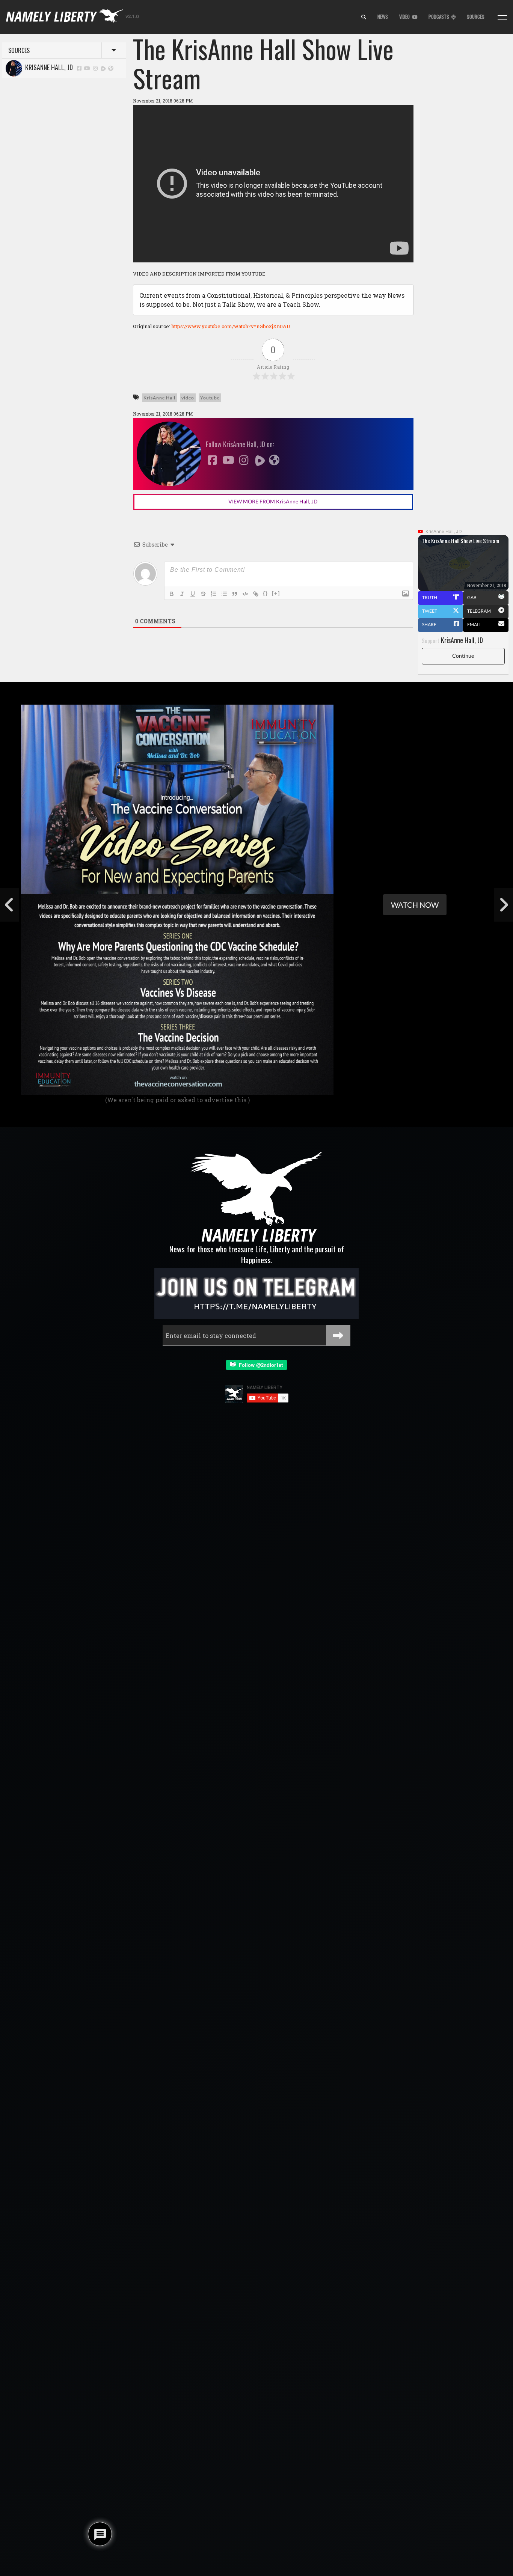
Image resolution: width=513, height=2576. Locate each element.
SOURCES (476, 17)
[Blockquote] (235, 594)
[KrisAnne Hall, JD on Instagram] (95, 68)
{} (266, 593)
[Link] (256, 594)
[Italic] (182, 594)
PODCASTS (440, 17)
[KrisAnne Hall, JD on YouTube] (88, 68)
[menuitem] (364, 17)
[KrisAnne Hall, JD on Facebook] (79, 68)
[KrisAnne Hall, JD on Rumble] (104, 68)
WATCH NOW (415, 905)
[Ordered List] (214, 594)
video (188, 398)
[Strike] (203, 594)
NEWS (383, 17)
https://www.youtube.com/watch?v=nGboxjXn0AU (231, 326)
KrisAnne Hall (159, 398)
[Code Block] (245, 594)
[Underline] (193, 594)
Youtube (210, 398)
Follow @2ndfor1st (259, 1365)
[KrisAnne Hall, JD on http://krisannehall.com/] (111, 68)
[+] (276, 593)
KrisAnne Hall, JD (48, 67)
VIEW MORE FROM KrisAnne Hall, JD (273, 501)
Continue (463, 656)
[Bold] (172, 594)
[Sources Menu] (502, 17)
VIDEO (406, 17)
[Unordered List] (224, 594)
